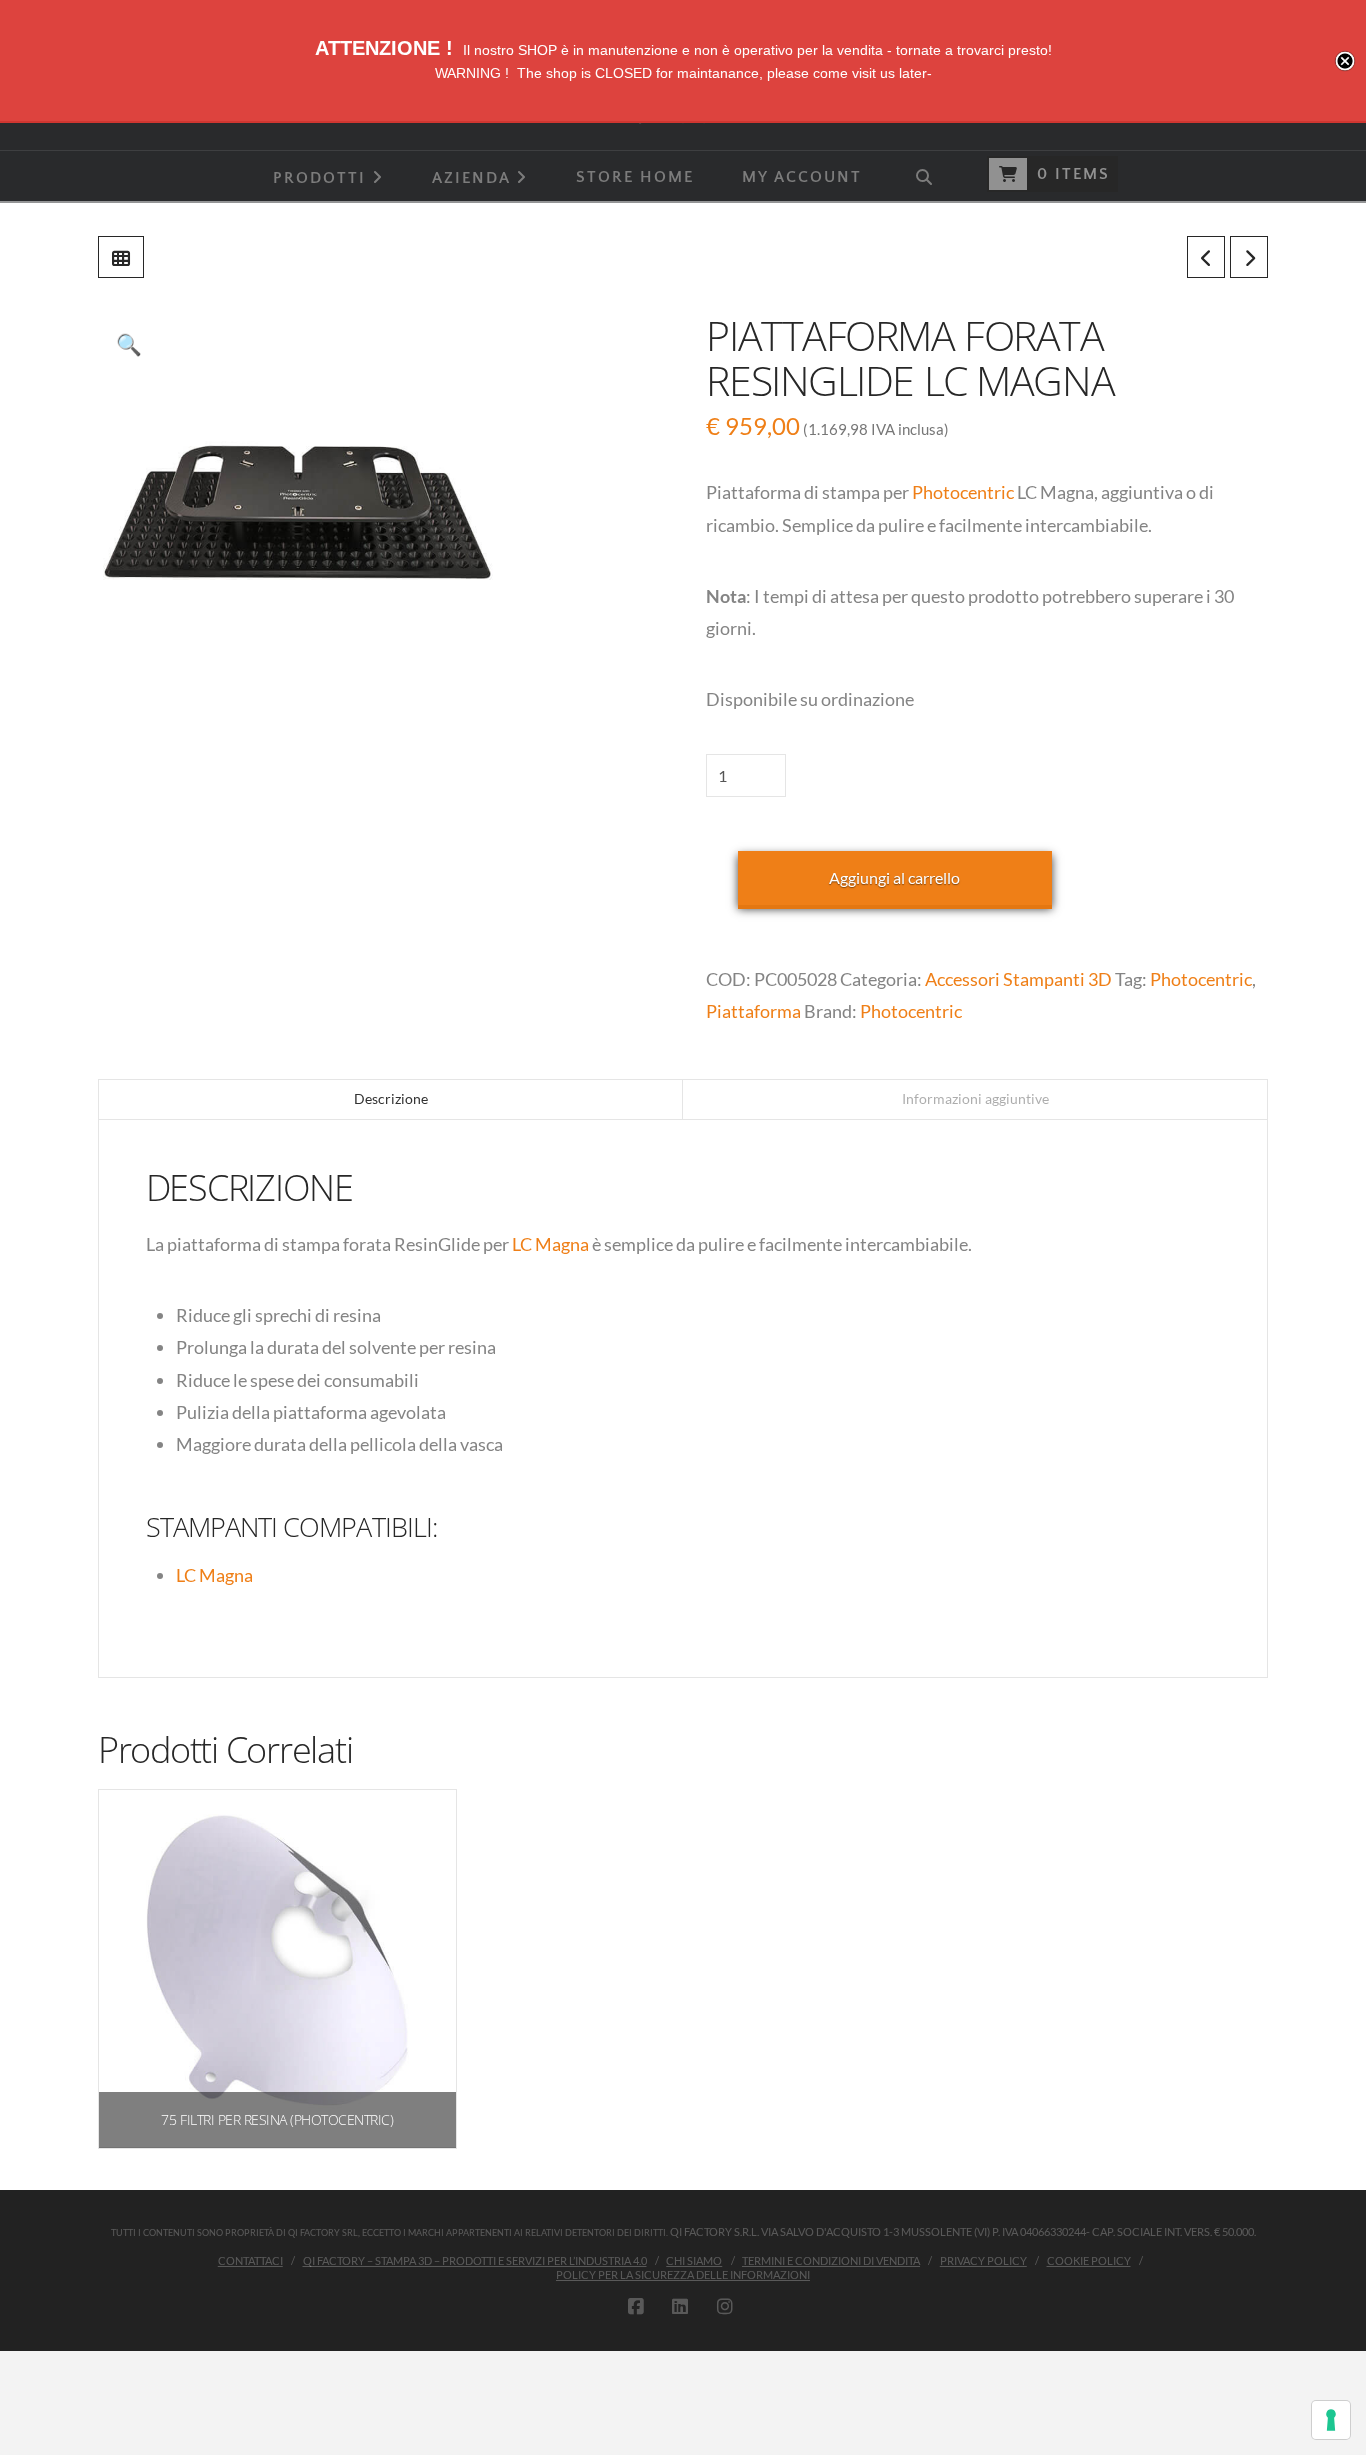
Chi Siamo (694, 2260)
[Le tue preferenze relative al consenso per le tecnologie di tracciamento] (1331, 2420)
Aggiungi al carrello (894, 877)
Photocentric (964, 492)
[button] (129, 344)
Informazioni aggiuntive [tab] (975, 1098)
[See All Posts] (121, 257)
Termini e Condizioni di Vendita (831, 2260)
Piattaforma (753, 1011)
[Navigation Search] (923, 176)
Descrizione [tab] (391, 1098)
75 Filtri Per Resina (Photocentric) (277, 2119)
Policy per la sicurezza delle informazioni (683, 2274)
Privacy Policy (983, 2260)
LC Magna (550, 1244)
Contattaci (250, 2260)
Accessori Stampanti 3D (1018, 979)
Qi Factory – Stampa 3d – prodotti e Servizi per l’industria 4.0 (475, 2260)
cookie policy (1089, 2260)
